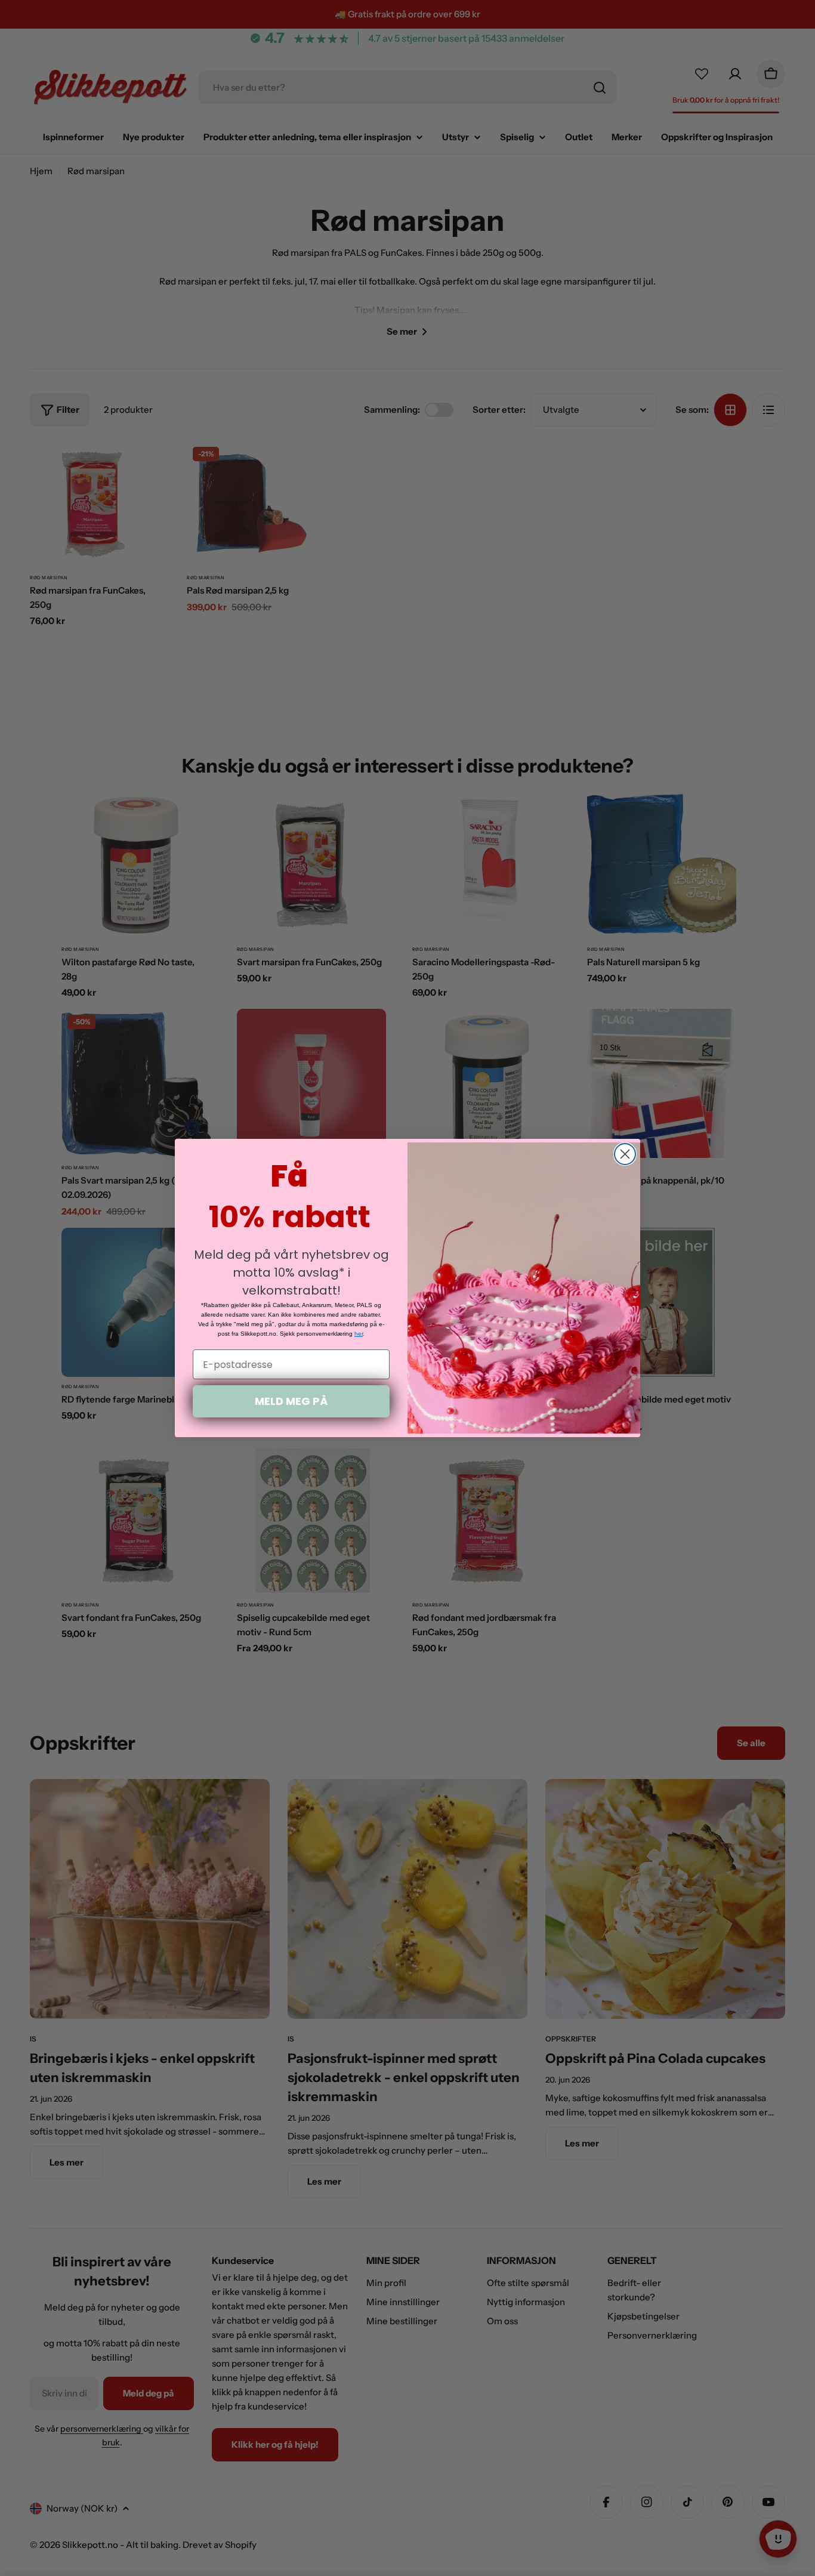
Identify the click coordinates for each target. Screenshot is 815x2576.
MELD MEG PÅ (291, 1401)
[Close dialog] (625, 1154)
